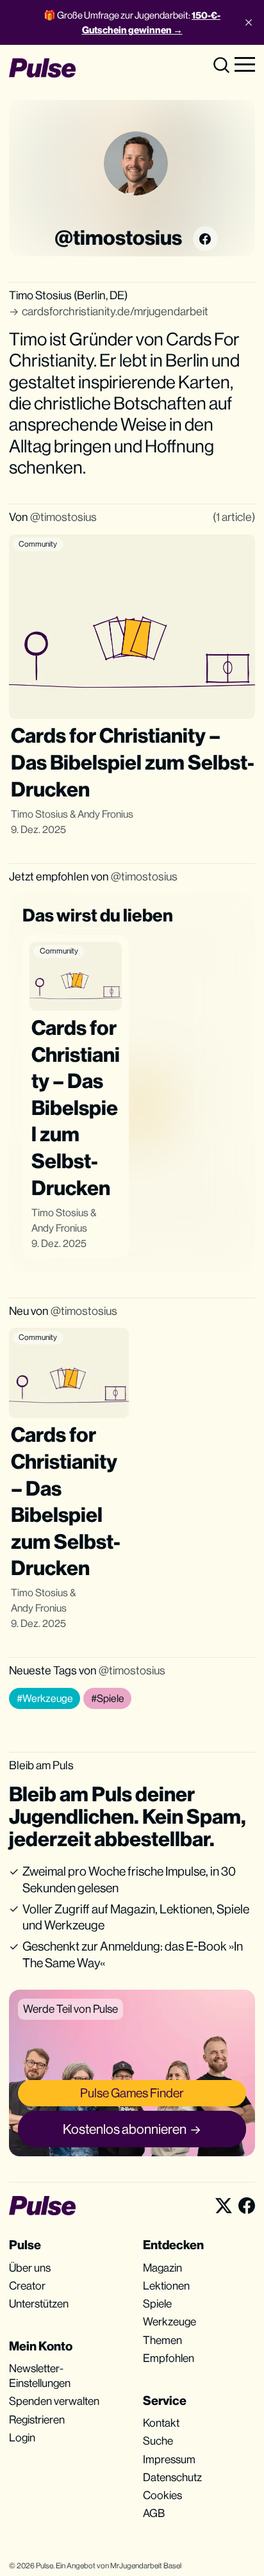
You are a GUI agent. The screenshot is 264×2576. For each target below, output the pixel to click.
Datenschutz (172, 2477)
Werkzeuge (169, 2322)
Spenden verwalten (54, 2401)
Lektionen (166, 2286)
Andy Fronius (105, 814)
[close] (249, 22)
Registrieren (37, 2420)
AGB (154, 2513)
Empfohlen (169, 2358)
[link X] (224, 2206)
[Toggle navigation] (245, 63)
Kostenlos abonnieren (125, 2129)
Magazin (162, 2268)
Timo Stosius (39, 814)
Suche (158, 2441)
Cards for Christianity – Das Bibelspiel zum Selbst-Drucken (133, 762)
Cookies (162, 2495)
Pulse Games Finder (132, 2093)
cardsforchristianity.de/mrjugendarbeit (115, 311)
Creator (27, 2286)
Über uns (30, 2268)
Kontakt (161, 2423)
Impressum (169, 2459)
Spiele (157, 2304)
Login (22, 2438)
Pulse (45, 2566)
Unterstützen (39, 2304)
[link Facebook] (205, 238)
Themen (162, 2340)
